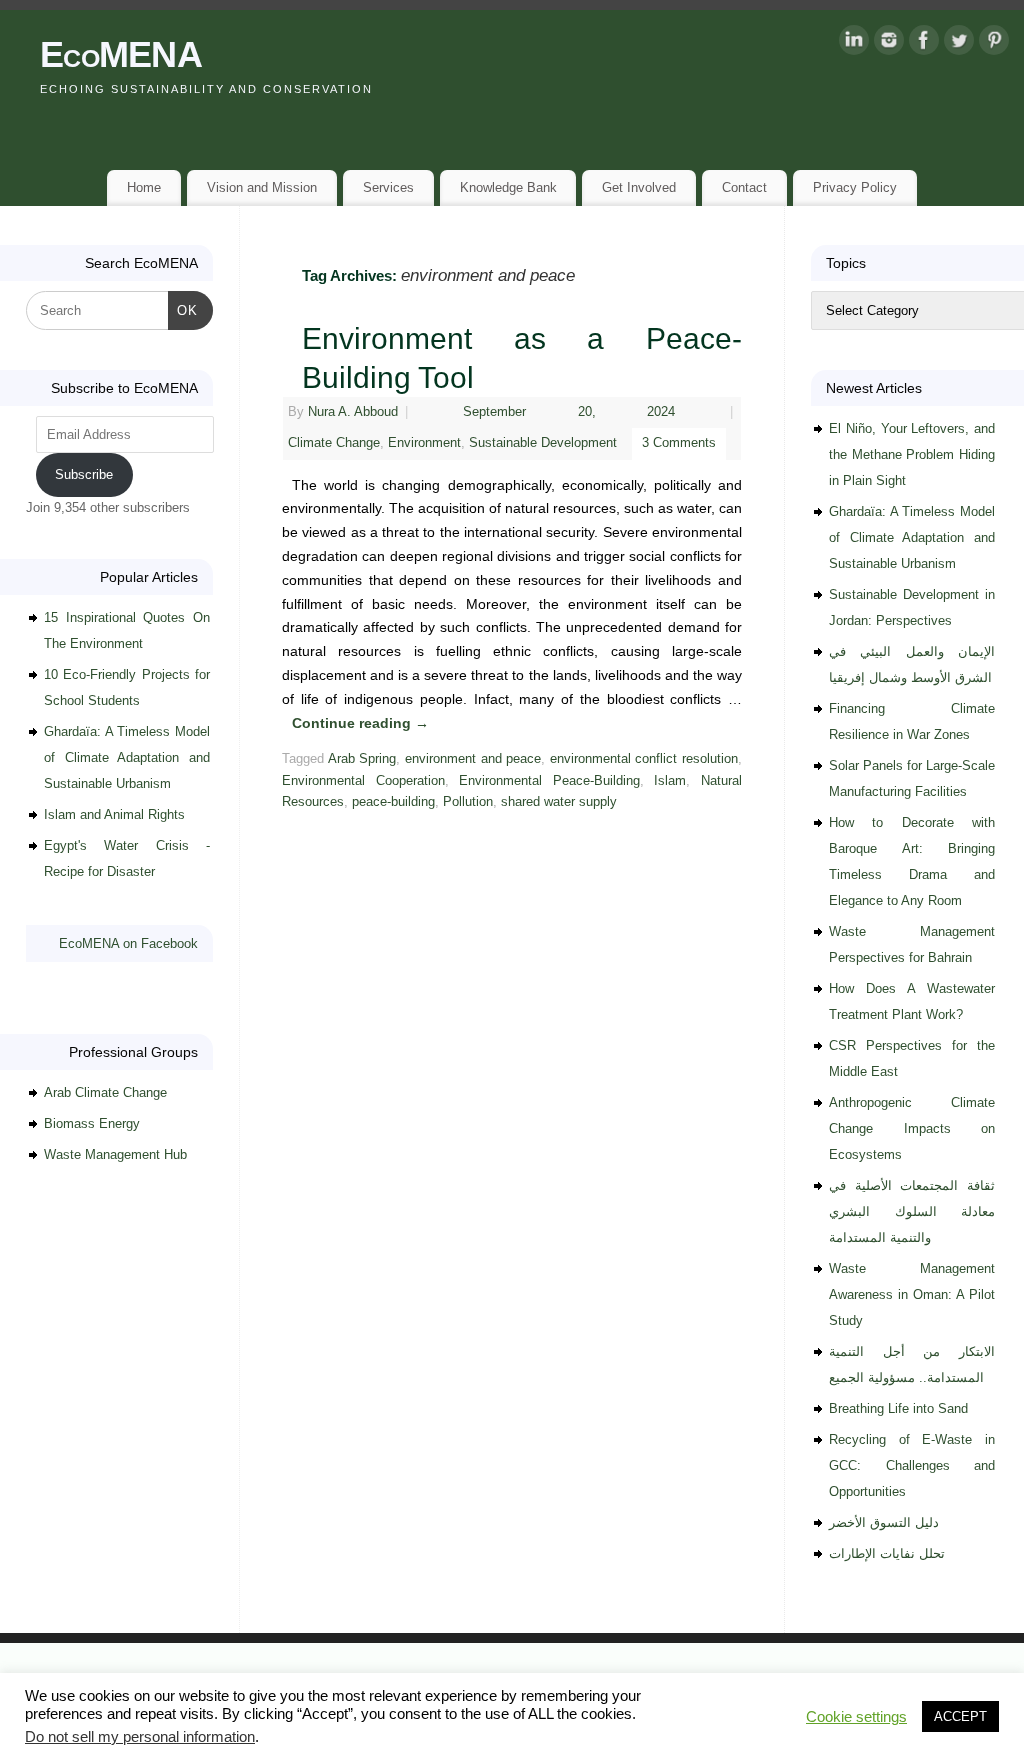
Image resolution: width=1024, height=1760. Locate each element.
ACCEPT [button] (960, 1716)
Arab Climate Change (105, 1092)
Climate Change (334, 443)
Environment (424, 443)
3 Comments (679, 443)
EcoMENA (121, 54)
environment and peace (473, 759)
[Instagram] (889, 44)
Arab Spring (362, 759)
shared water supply (559, 802)
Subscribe (84, 474)
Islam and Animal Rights (114, 814)
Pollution (468, 802)
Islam (670, 781)
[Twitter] (959, 44)
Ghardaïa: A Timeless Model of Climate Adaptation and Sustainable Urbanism (127, 757)
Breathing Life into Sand (898, 1408)
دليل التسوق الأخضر (884, 1522)
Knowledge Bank (508, 187)
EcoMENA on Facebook (128, 943)
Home (144, 187)
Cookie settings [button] (856, 1717)
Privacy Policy (855, 187)
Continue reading (360, 723)
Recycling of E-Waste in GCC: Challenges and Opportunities (912, 1465)
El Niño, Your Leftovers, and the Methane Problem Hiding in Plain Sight (912, 454)
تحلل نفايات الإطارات (887, 1553)
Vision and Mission (262, 187)
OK (183, 310)
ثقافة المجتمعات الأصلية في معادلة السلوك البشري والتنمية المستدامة (912, 1211)
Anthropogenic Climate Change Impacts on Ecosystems (912, 1128)
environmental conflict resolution (644, 759)
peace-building (393, 802)
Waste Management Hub (115, 1154)
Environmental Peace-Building (549, 781)
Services (388, 187)
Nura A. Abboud (353, 412)
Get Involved (639, 187)
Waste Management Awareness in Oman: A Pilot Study (912, 1294)
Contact (744, 187)
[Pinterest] (994, 44)
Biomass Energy (92, 1123)
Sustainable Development (543, 443)
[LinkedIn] (854, 44)
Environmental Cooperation (363, 781)
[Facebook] (924, 44)
